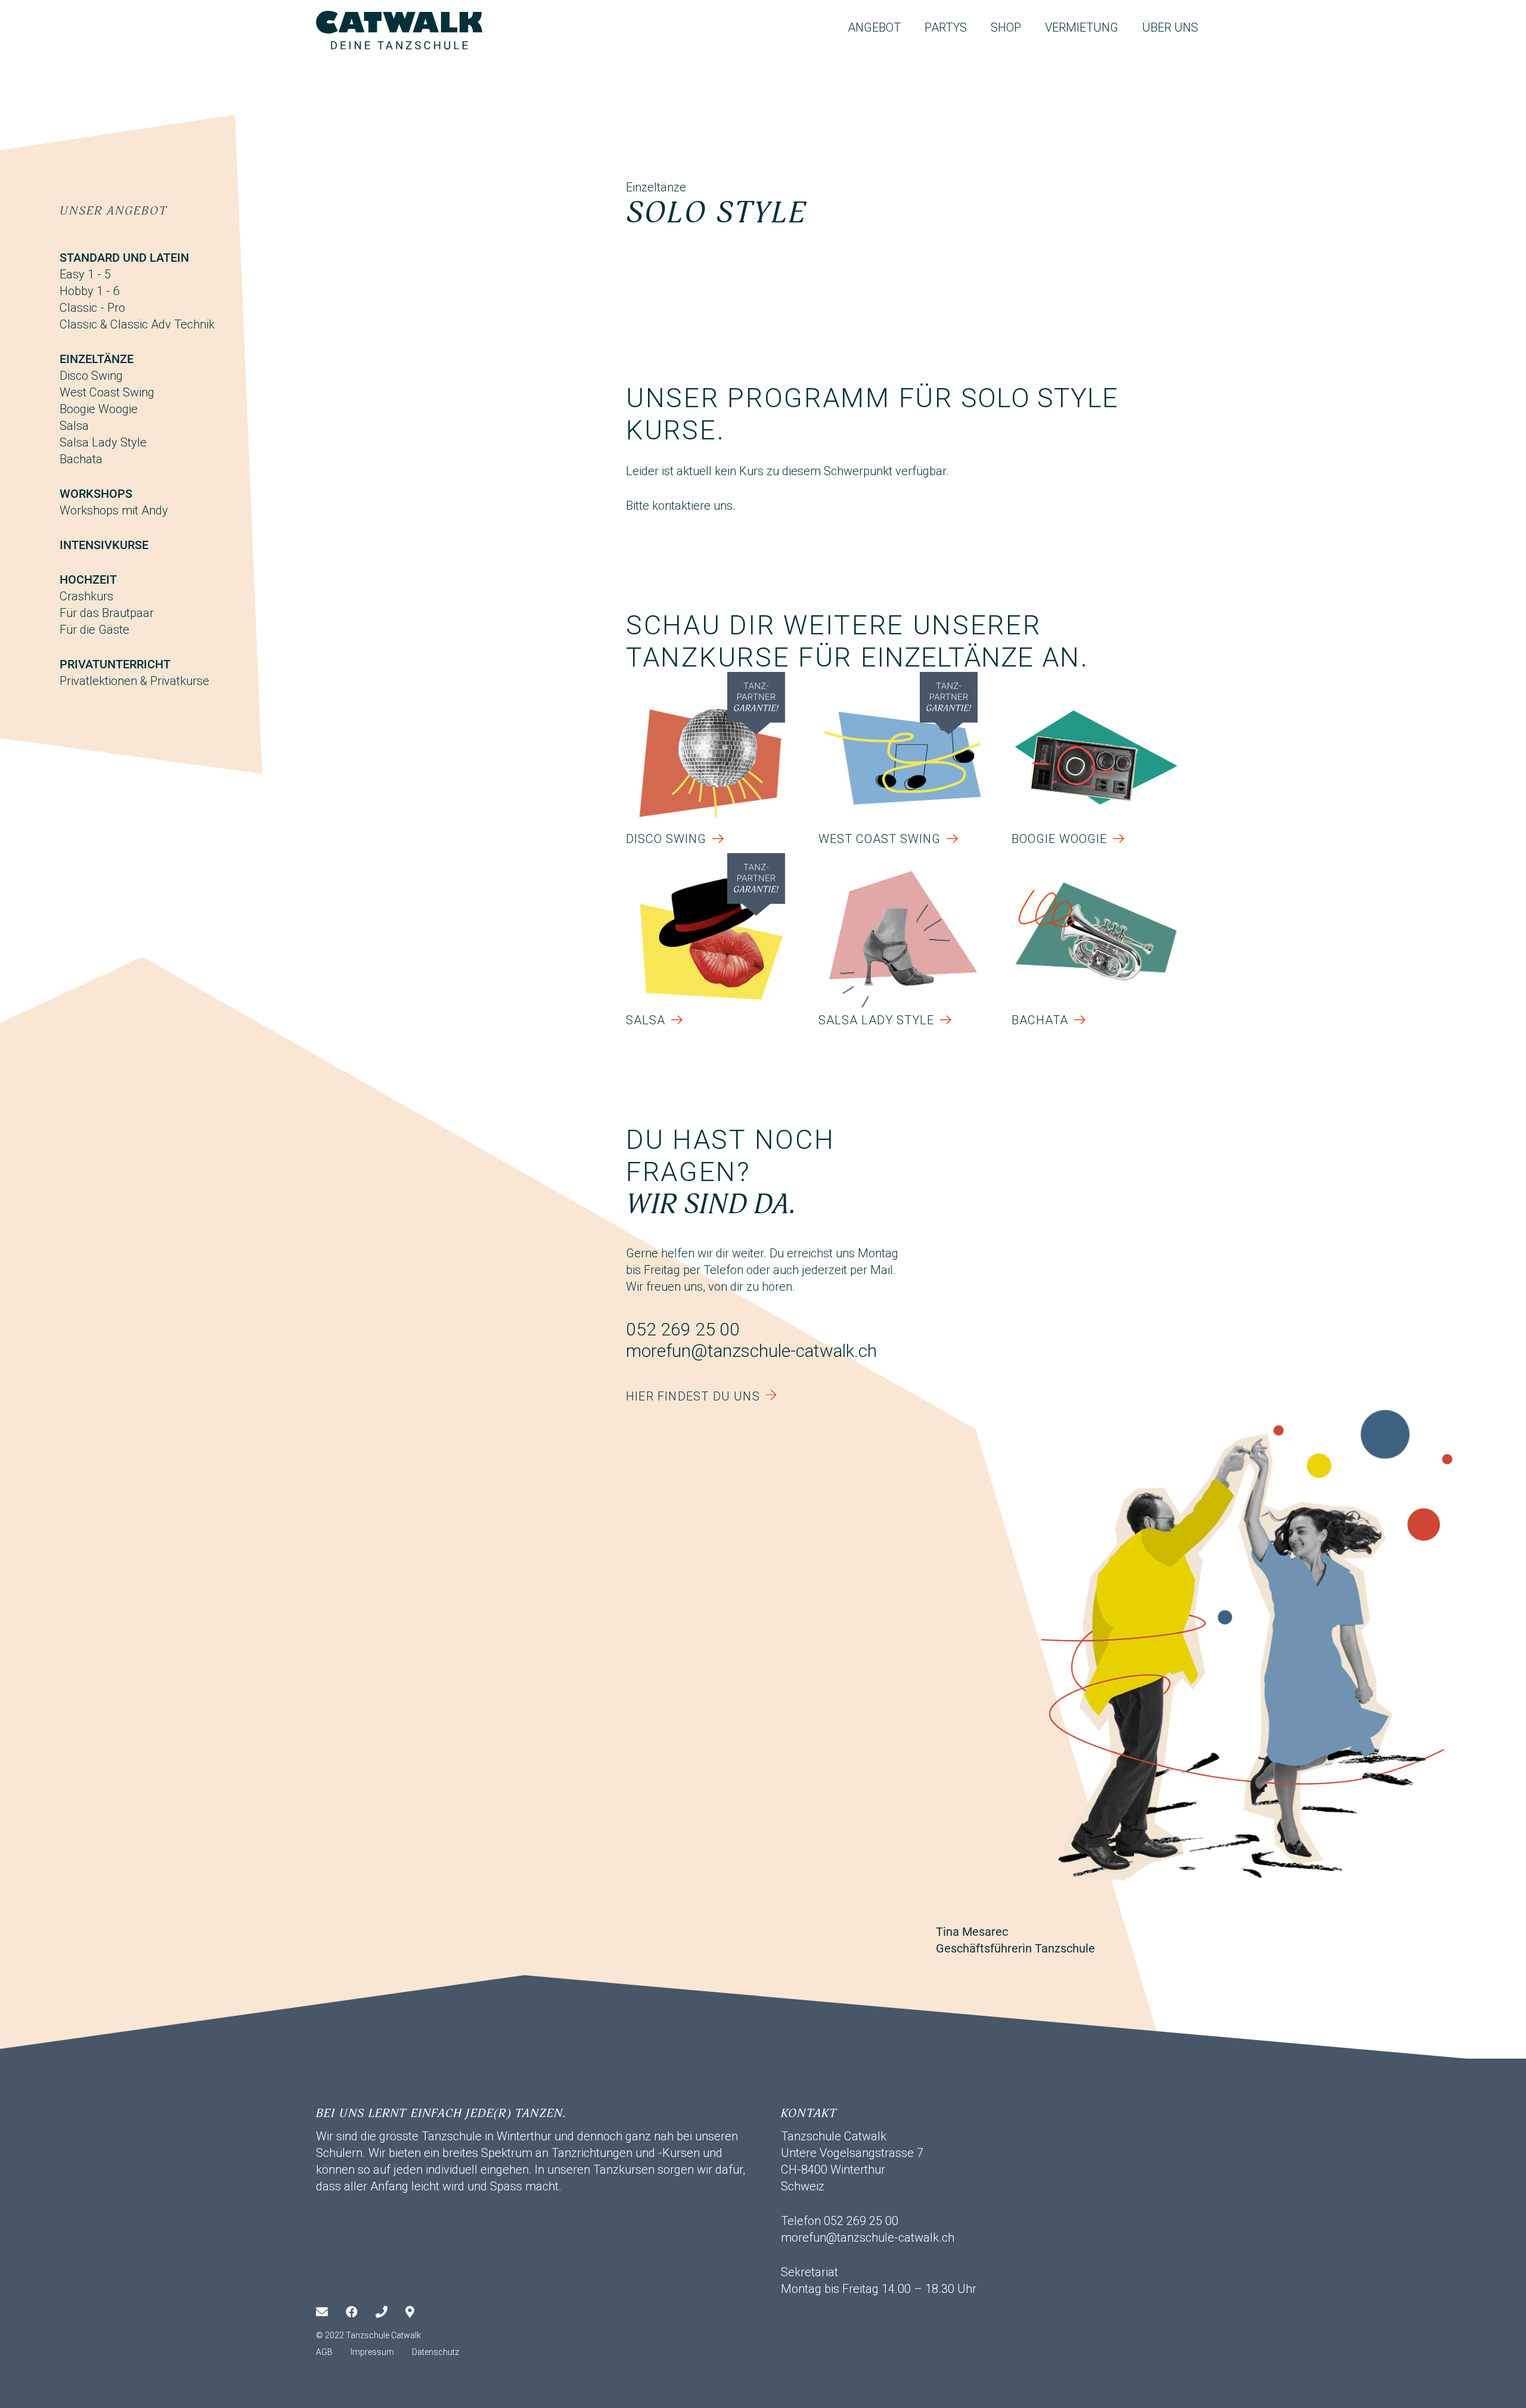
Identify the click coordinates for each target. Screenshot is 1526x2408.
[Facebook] (361, 2312)
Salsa (74, 426)
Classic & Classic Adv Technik (137, 324)
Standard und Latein (124, 258)
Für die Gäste (94, 630)
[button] (911, 27)
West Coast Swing (107, 392)
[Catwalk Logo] (399, 30)
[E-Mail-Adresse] (331, 2312)
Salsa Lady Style (103, 442)
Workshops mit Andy (114, 510)
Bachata (81, 459)
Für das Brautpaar (107, 613)
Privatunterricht (115, 664)
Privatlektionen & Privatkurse (134, 681)
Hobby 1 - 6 (90, 291)
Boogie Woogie (99, 409)
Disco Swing (91, 376)
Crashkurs (86, 596)
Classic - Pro (92, 308)
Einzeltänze (97, 359)
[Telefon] (390, 2312)
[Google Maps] (420, 2312)
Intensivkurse (104, 545)
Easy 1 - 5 (85, 274)
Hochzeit (88, 579)
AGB (324, 2352)
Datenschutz (435, 2352)
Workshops (96, 494)
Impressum (372, 2352)
